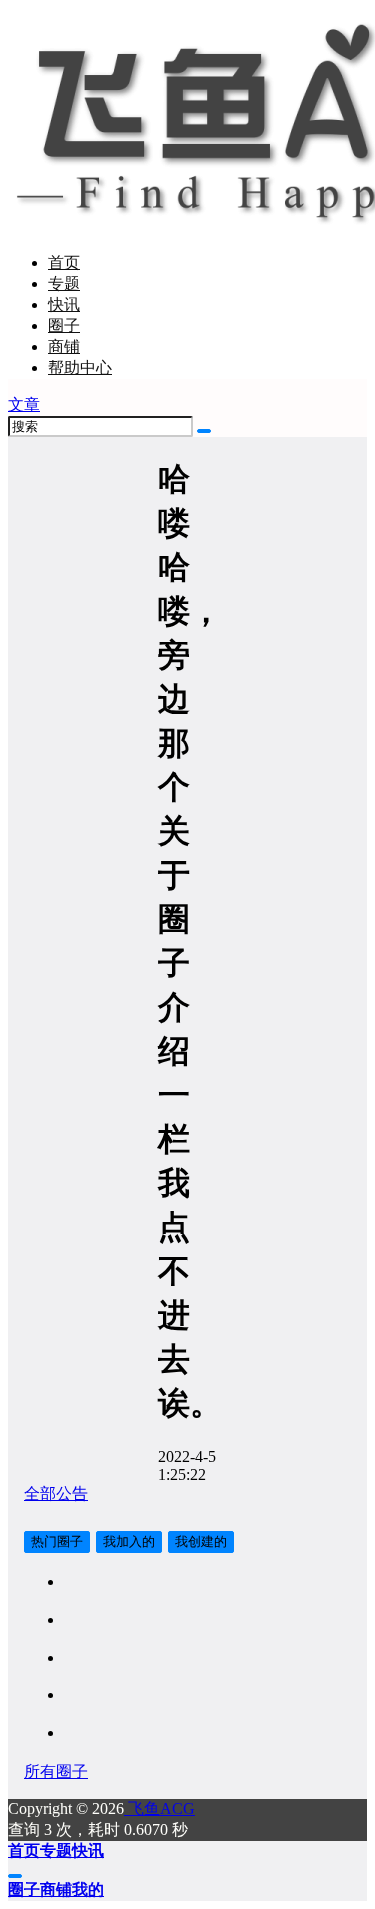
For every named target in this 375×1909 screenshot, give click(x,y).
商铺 (64, 346)
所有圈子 (56, 1771)
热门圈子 (57, 1541)
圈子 (64, 325)
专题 (64, 283)
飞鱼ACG (159, 1808)
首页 (64, 262)
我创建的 (201, 1541)
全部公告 (56, 1493)
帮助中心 (80, 367)
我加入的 (129, 1541)
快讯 (64, 304)
